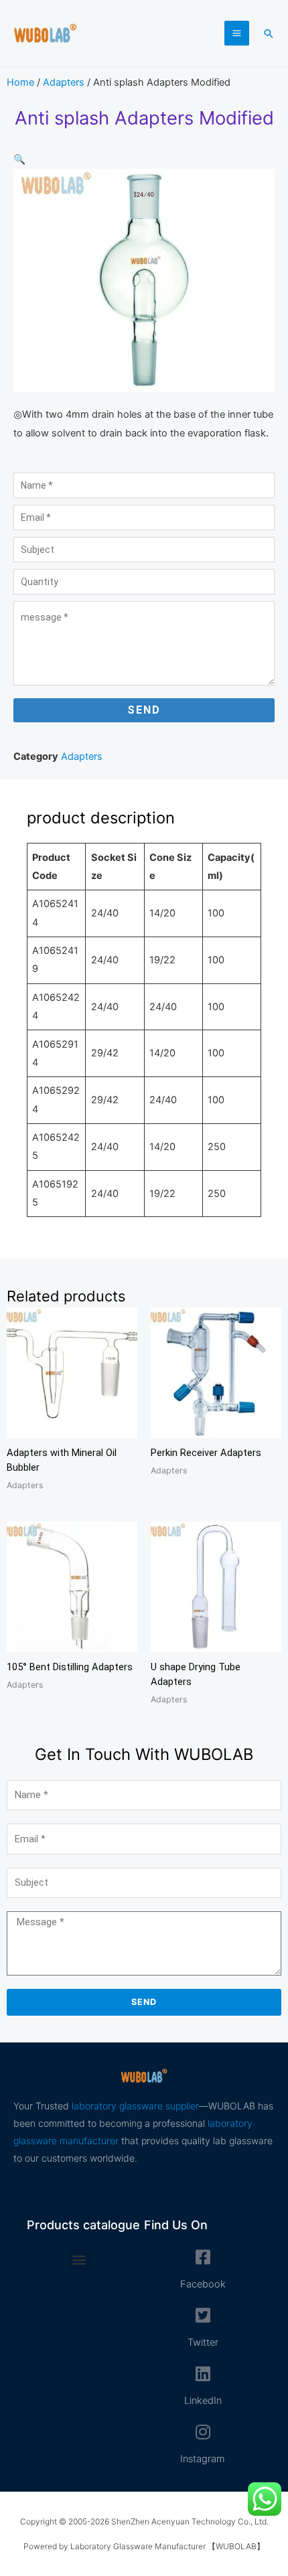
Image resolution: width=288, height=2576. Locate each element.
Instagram (203, 2459)
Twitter (203, 2342)
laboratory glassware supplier (135, 2106)
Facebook (203, 2284)
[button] (269, 33)
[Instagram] (203, 2432)
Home (20, 82)
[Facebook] (203, 2257)
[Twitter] (203, 2315)
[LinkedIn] (203, 2373)
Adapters (64, 82)
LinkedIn (203, 2401)
